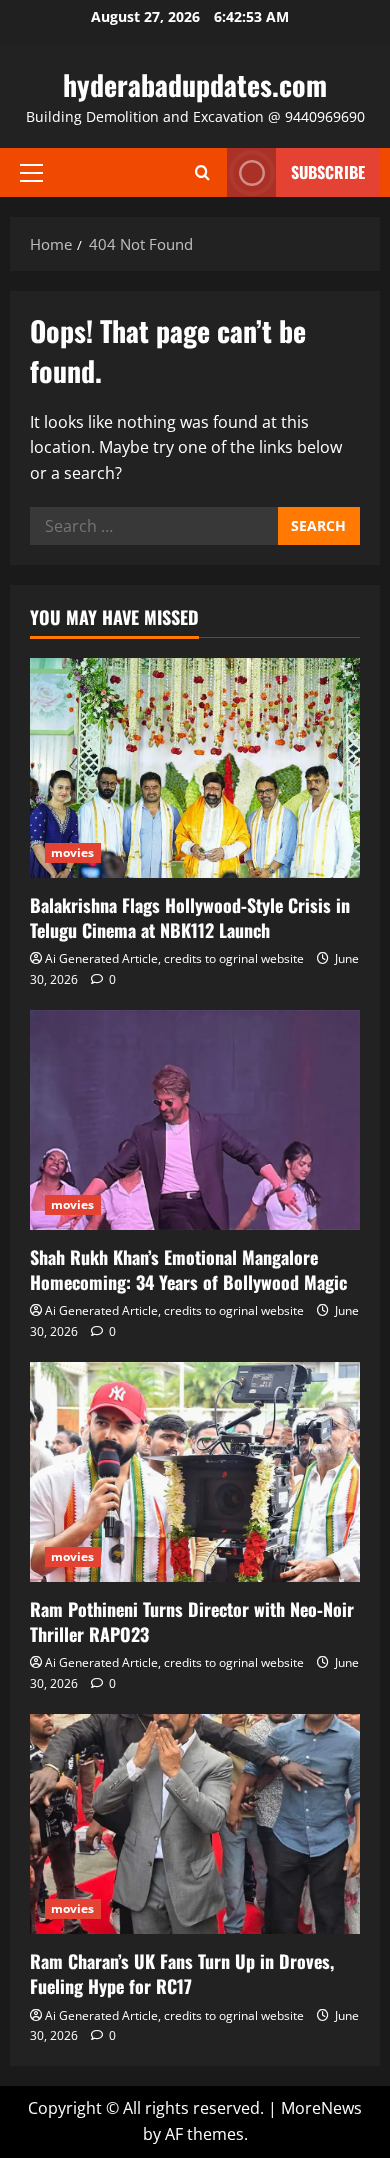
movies (73, 852)
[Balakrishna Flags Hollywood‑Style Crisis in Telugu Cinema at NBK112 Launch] (195, 768)
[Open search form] (202, 172)
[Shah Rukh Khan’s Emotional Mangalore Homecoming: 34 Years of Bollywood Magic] (195, 1120)
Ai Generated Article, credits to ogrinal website (174, 958)
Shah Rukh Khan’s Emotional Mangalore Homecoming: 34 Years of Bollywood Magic (188, 1269)
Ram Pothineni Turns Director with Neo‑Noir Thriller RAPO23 (192, 1621)
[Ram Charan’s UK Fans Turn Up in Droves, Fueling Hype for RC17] (195, 1824)
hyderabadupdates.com (195, 84)
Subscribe (328, 172)
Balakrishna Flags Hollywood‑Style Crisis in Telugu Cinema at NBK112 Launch (190, 917)
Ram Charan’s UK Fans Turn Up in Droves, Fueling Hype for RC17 (182, 1973)
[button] (31, 173)
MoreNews (321, 2108)
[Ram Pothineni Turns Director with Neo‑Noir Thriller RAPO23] (195, 1472)
